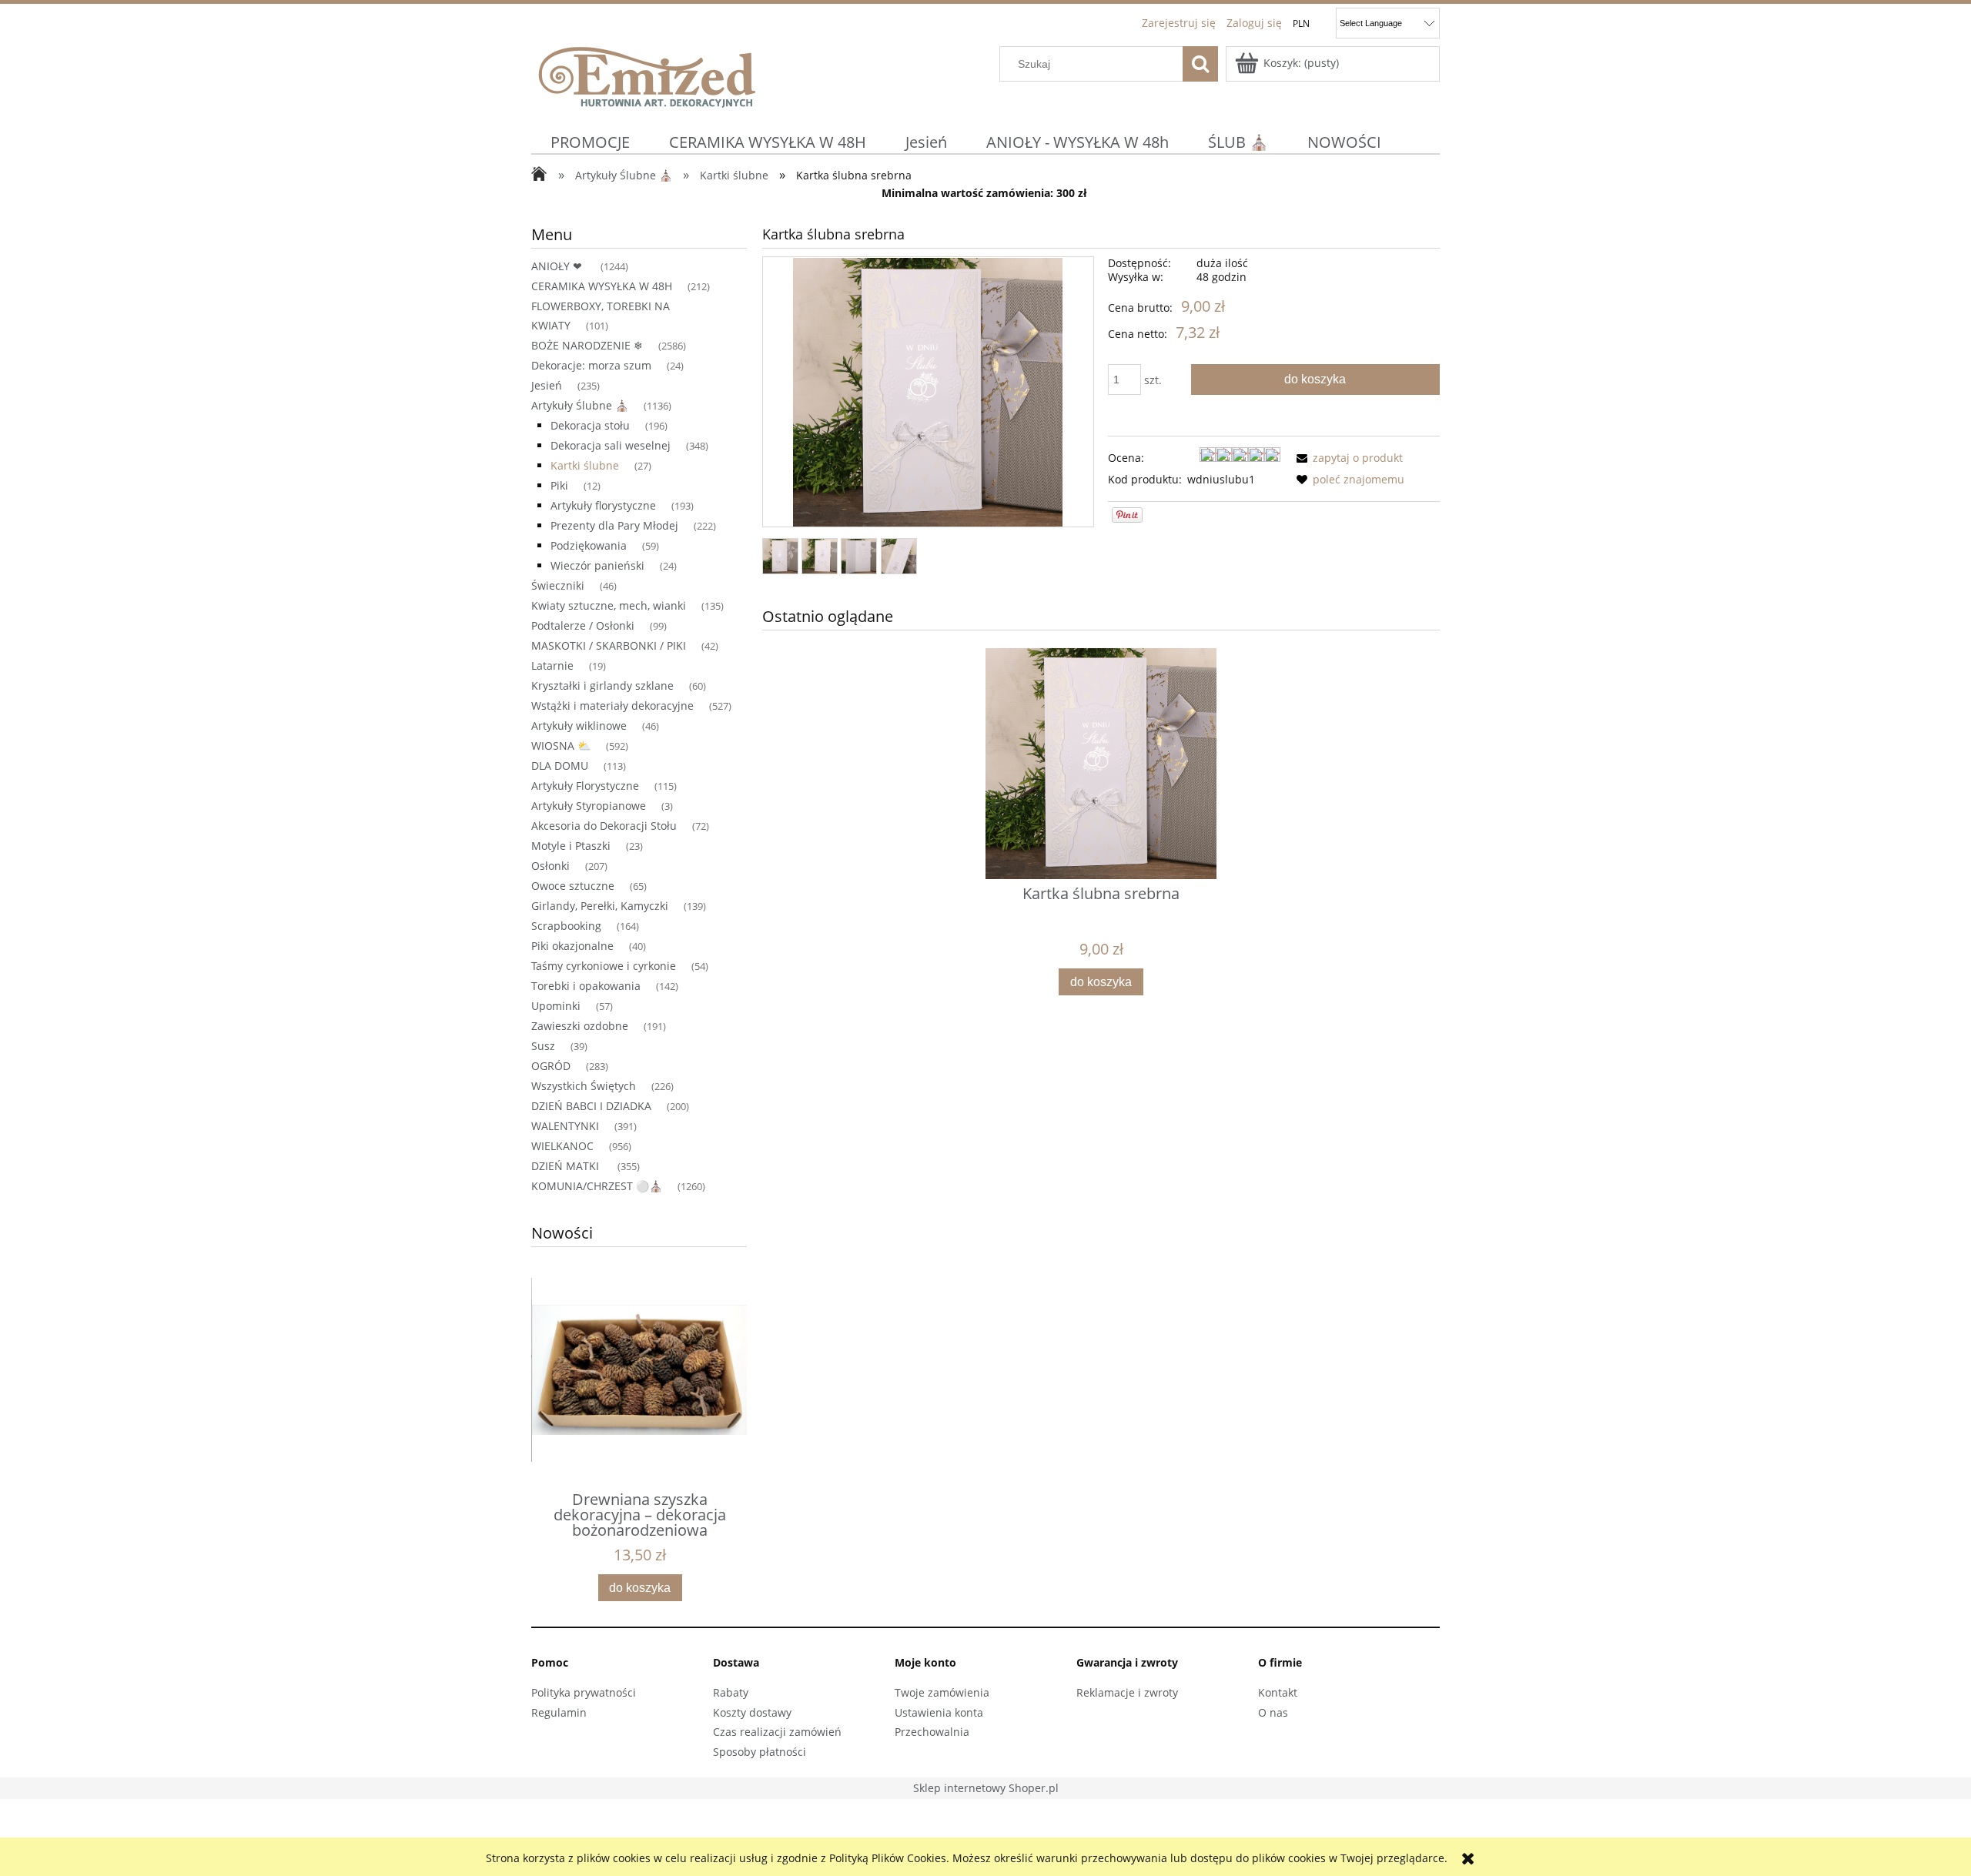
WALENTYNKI (565, 1126)
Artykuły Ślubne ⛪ (580, 405)
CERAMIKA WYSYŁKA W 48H (602, 286)
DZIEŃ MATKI (567, 1166)
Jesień (547, 385)
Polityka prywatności (584, 1692)
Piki (559, 485)
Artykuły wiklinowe (579, 726)
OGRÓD (551, 1066)
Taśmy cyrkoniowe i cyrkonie (604, 966)
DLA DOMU (560, 766)
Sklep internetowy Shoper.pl (986, 1788)
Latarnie (552, 665)
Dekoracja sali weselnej (611, 445)
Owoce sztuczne (573, 886)
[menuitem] (591, 142)
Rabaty (731, 1692)
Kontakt (1278, 1692)
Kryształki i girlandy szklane (602, 686)
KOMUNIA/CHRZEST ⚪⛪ (597, 1186)
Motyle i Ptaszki (571, 846)
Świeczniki (558, 585)
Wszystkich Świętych (584, 1086)
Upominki (556, 1006)
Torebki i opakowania (586, 986)
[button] (1347, 458)
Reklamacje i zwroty (1127, 1692)
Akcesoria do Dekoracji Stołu (604, 826)
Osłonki (550, 866)
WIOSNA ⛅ (561, 746)
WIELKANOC (562, 1146)
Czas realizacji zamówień (777, 1732)
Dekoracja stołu (590, 425)
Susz (543, 1046)
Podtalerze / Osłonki (583, 625)
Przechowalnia (932, 1732)
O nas (1273, 1712)
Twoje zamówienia (942, 1692)
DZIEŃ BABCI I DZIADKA (591, 1106)
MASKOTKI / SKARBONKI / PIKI (609, 645)
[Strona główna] (647, 75)
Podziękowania (589, 545)
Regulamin (559, 1712)
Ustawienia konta (939, 1712)
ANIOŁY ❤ (558, 266)
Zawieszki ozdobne (580, 1026)
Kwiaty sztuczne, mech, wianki (609, 605)
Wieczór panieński (597, 565)
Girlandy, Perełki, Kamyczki (600, 906)
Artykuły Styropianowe (589, 806)
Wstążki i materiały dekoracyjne (612, 706)
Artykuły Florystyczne (585, 786)
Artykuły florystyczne (603, 505)
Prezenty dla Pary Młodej (614, 525)
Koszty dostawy (752, 1712)
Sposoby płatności (760, 1752)
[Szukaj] (1200, 64)
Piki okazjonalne (572, 946)
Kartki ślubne (585, 465)
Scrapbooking (566, 926)
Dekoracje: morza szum (591, 365)
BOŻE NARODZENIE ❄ (587, 345)
